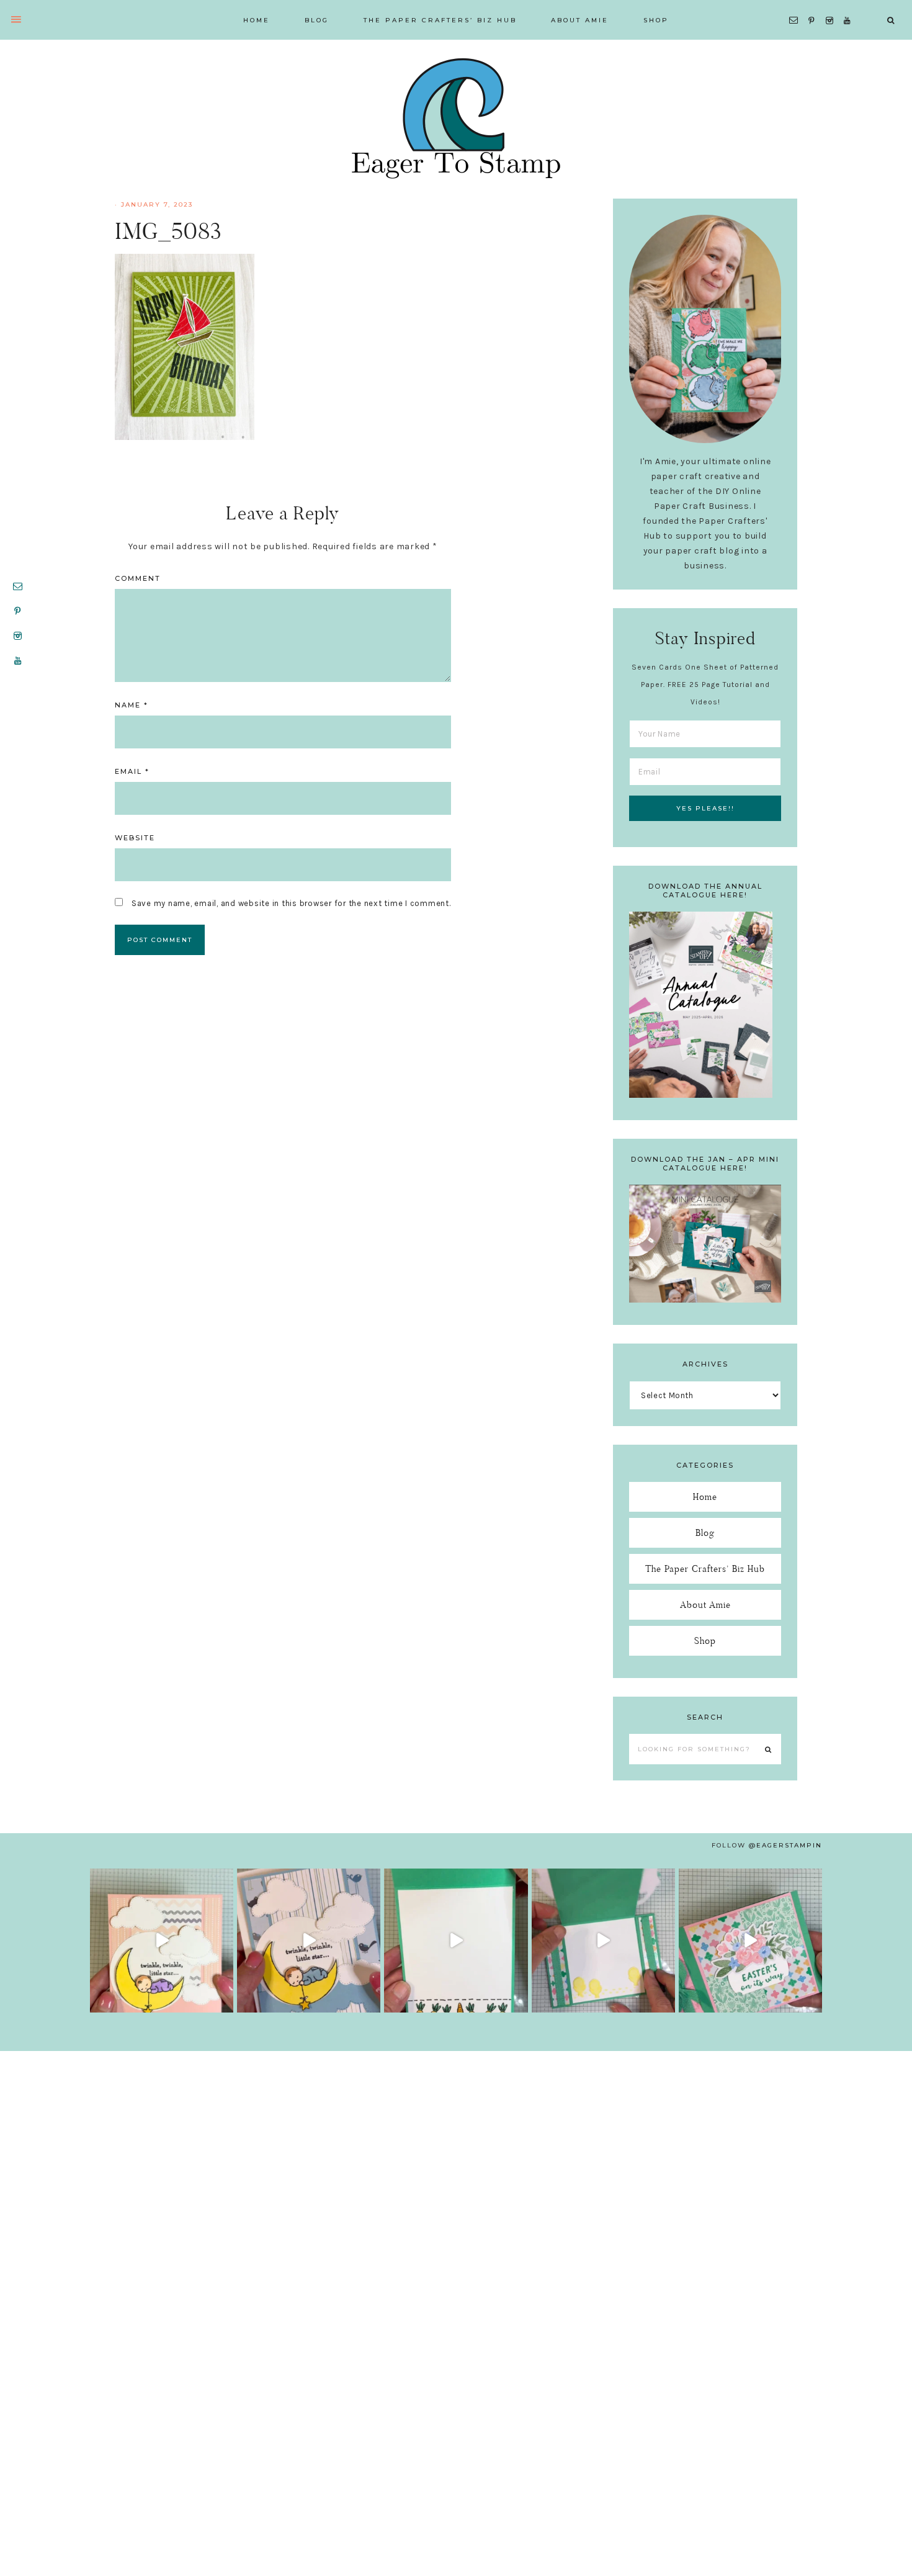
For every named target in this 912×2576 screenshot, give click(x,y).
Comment (138, 578)
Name (132, 705)
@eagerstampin (785, 1845)
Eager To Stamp (456, 118)
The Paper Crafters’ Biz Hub (705, 1568)
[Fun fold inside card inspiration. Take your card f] (603, 1940)
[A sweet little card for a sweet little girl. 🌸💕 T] (162, 1940)
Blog (705, 1533)
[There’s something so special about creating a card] (309, 1940)
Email (132, 771)
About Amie (705, 1604)
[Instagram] (832, 5)
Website (135, 838)
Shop (705, 1640)
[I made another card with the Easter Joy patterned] (750, 1940)
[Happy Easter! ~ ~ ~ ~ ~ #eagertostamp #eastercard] (456, 1940)
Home (705, 1497)
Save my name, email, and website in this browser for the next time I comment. (291, 903)
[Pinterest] (814, 5)
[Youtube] (850, 5)
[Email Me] (796, 5)
